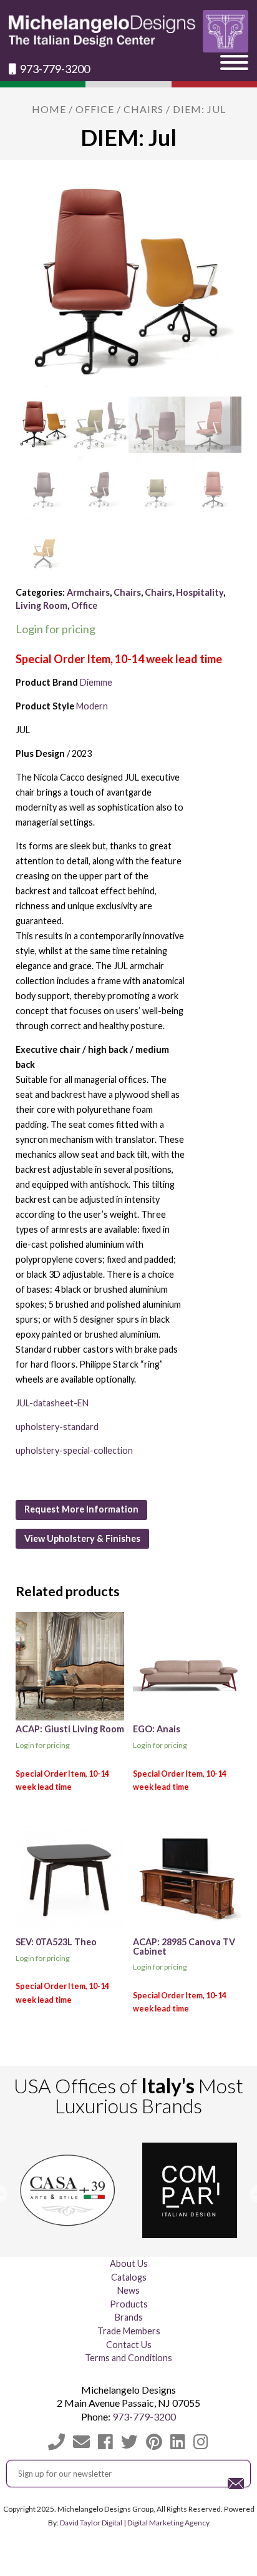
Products (129, 2304)
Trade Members (129, 2331)
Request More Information (81, 1509)
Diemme (96, 682)
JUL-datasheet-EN (52, 1403)
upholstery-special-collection (74, 1450)
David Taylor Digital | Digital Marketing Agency (135, 2523)
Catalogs (129, 2277)
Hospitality (200, 592)
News (128, 2290)
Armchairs (88, 592)
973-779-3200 (54, 69)
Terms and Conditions (128, 2358)
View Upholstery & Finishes (82, 1538)
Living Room (41, 605)
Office (95, 109)
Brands (129, 2317)
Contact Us (129, 2345)
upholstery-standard (57, 1427)
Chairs (143, 109)
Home (49, 109)
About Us (129, 2263)
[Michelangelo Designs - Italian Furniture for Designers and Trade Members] (128, 31)
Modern (92, 706)
